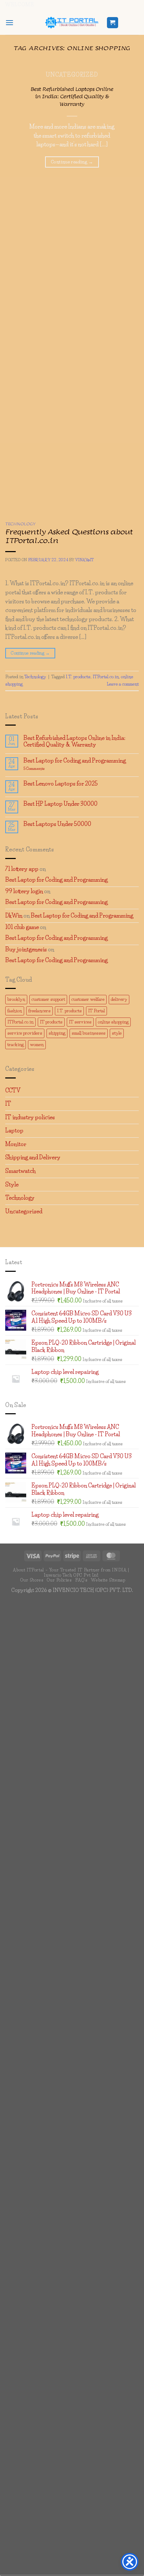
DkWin (14, 915)
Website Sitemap (108, 1580)
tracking (16, 1045)
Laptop (14, 1130)
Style (12, 1184)
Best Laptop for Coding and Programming (75, 761)
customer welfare (88, 999)
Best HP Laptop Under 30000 (60, 804)
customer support (48, 999)
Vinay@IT (84, 560)
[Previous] (12, 501)
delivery (119, 999)
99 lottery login (24, 891)
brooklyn (16, 999)
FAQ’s (81, 1580)
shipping (57, 1033)
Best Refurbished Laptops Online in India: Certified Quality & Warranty (72, 97)
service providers (25, 1033)
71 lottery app (22, 869)
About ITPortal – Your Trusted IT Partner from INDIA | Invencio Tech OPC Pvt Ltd (71, 1572)
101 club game (22, 927)
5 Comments (46, 769)
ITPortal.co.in (106, 677)
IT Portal (96, 1011)
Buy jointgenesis (26, 949)
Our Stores (32, 1580)
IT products (51, 1022)
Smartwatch (20, 1171)
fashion (15, 1011)
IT (8, 1104)
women (37, 1045)
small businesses (89, 1033)
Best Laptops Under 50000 (57, 824)
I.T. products (78, 677)
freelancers (39, 1011)
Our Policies (59, 1580)
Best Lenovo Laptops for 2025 (61, 784)
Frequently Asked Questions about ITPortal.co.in (69, 536)
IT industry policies (30, 1117)
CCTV (13, 1090)
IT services (80, 1022)
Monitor (16, 1144)
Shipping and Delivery (33, 1157)
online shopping (113, 1022)
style (117, 1033)
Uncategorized (24, 1211)
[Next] (31, 501)
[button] (9, 22)
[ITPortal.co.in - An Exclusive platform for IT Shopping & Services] (72, 23)
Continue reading (72, 162)
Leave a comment (123, 684)
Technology (20, 524)
